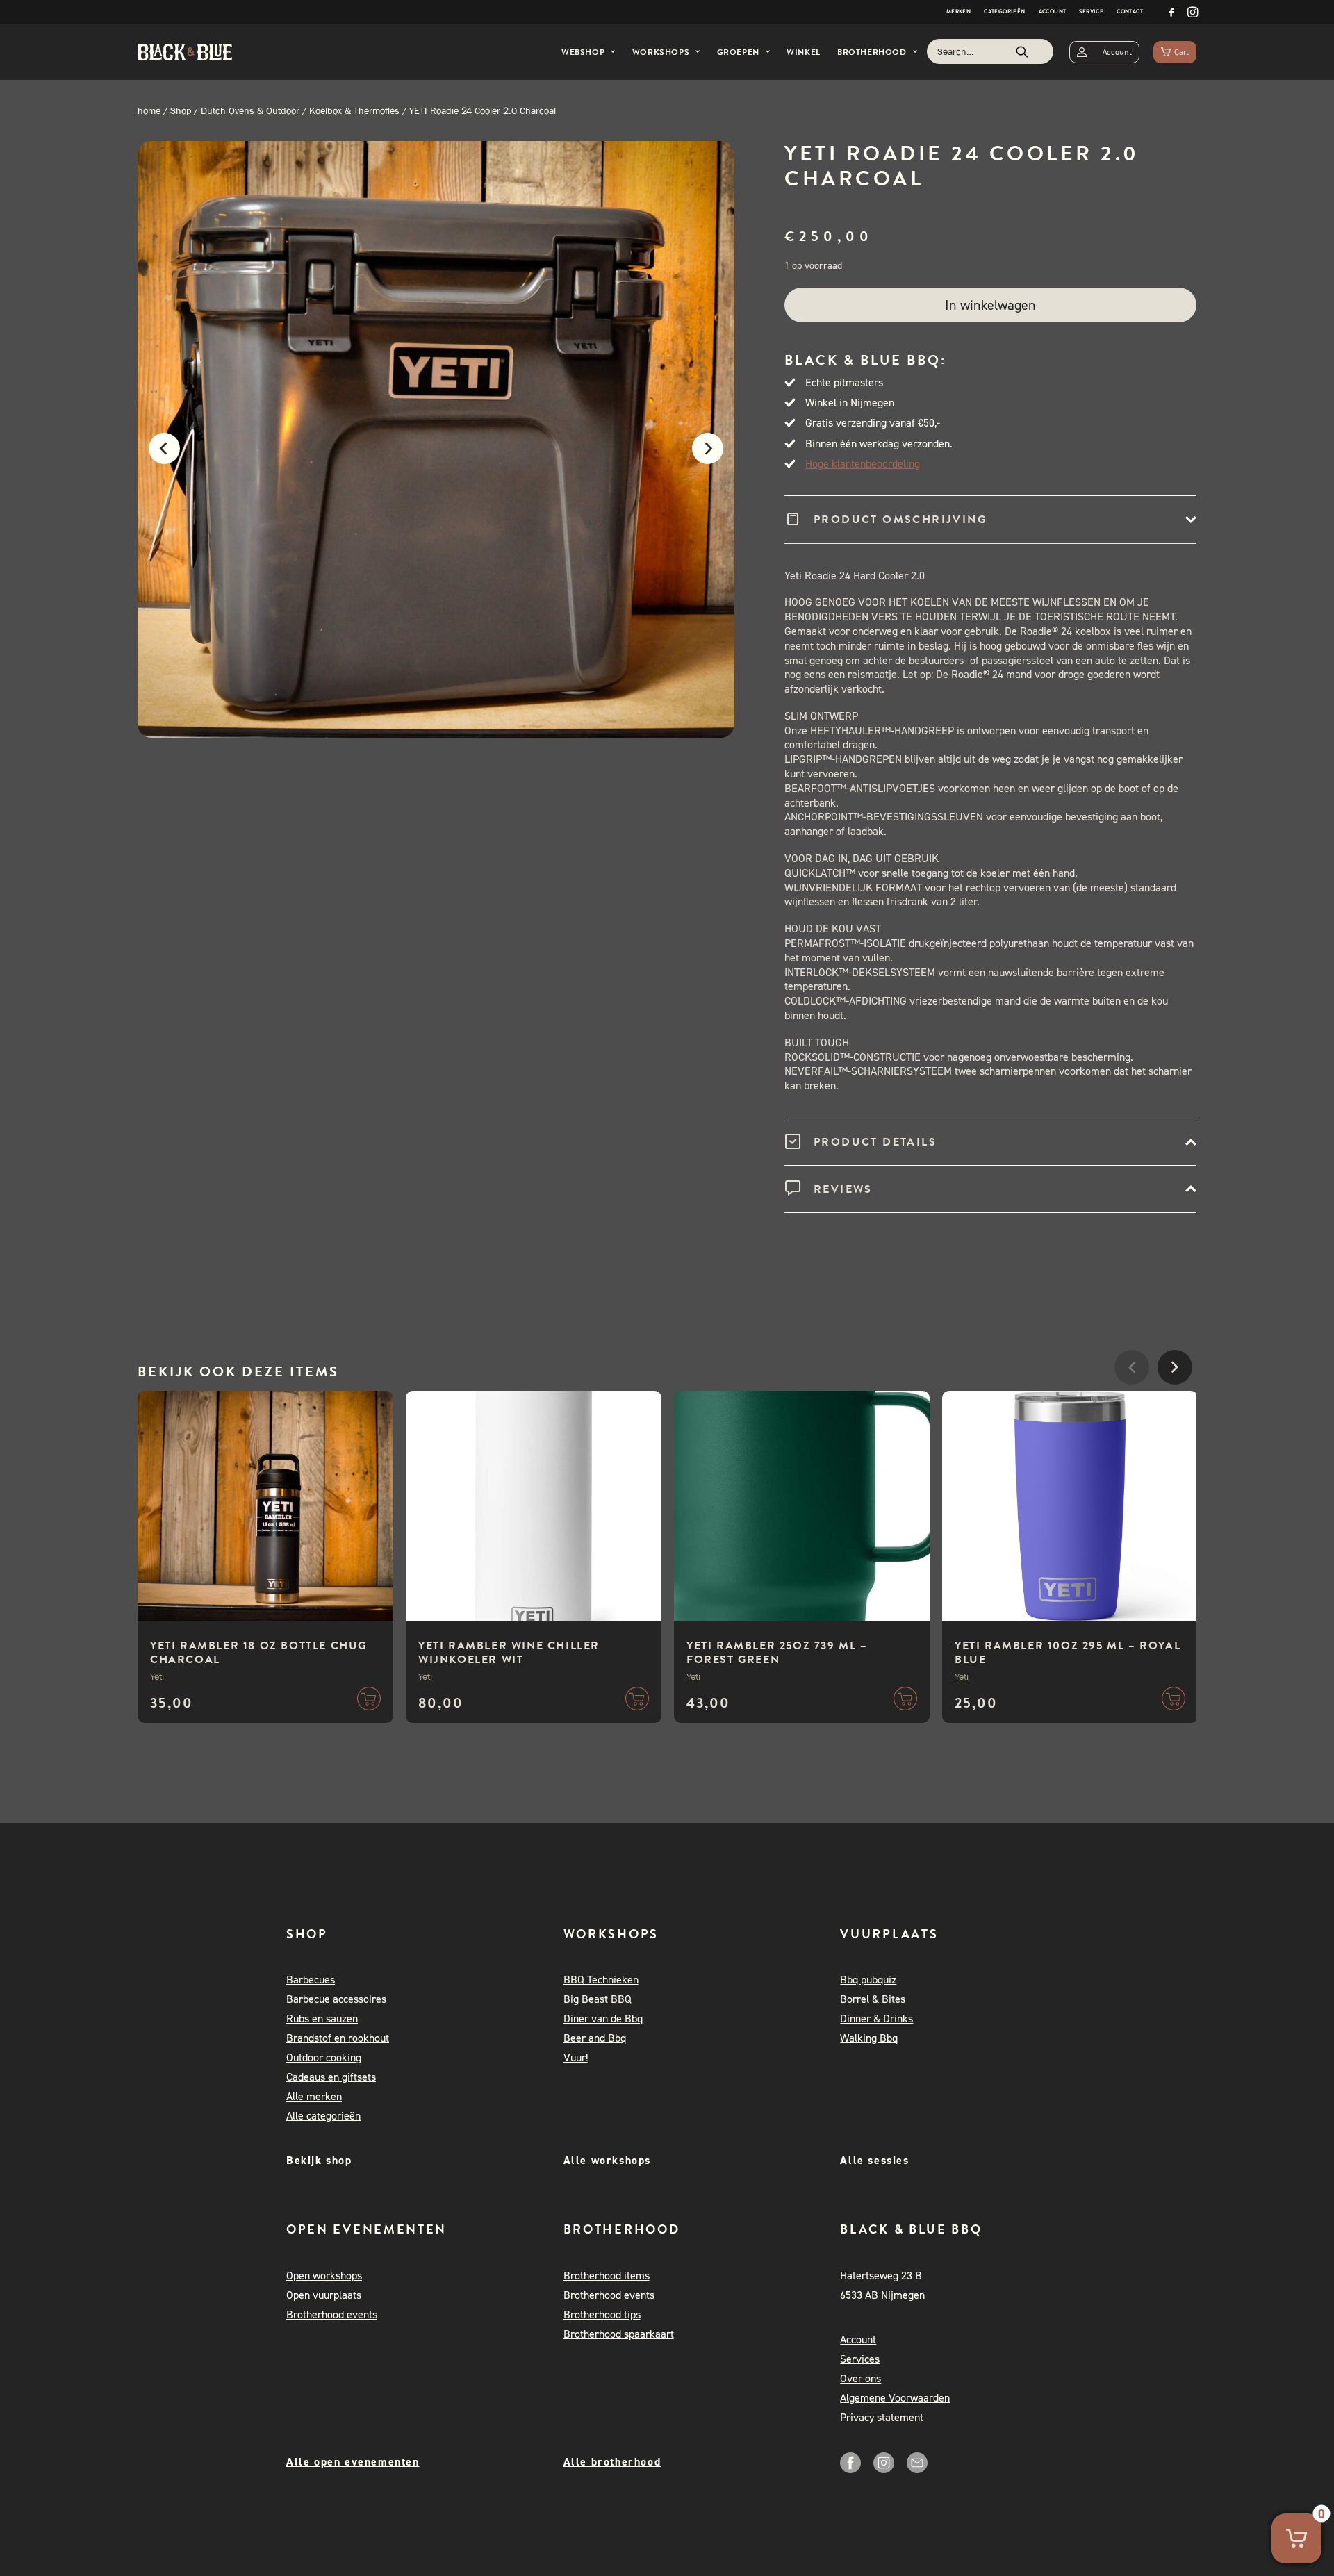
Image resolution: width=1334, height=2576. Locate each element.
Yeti (157, 1676)
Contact (1130, 11)
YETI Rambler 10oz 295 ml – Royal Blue (1068, 1653)
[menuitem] (958, 12)
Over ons (860, 2378)
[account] (1104, 52)
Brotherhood (872, 52)
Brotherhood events (332, 2314)
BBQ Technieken (601, 1980)
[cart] (1175, 52)
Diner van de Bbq (603, 2018)
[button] (1171, 12)
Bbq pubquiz (868, 1980)
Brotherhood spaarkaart (619, 2334)
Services (860, 2359)
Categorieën (1004, 11)
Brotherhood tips (602, 2314)
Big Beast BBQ (598, 1999)
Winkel (804, 52)
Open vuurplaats (324, 2295)
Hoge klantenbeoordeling (863, 464)
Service (1091, 11)
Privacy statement (882, 2417)
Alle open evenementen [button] (353, 2462)
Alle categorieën (323, 2116)
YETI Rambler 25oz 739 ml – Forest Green (777, 1653)
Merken (958, 11)
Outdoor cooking (324, 2057)
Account (1053, 11)
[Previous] (157, 456)
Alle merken (314, 2096)
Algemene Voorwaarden (895, 2398)
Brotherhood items (607, 2276)
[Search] (990, 51)
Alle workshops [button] (607, 2160)
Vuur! (576, 2057)
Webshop (583, 52)
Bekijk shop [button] (319, 2160)
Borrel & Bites (873, 1999)
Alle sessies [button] (874, 2160)
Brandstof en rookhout (338, 2038)
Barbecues (311, 1980)
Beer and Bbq (595, 2038)
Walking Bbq (869, 2038)
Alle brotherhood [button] (612, 2462)
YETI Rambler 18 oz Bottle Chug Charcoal (258, 1653)
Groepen (738, 52)
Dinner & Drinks (876, 2018)
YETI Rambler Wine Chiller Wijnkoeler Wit (509, 1653)
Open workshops (324, 2276)
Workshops (661, 52)
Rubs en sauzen (322, 2018)
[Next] (715, 456)
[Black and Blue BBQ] (185, 52)
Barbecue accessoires (336, 1999)
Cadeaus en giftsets (331, 2077)
